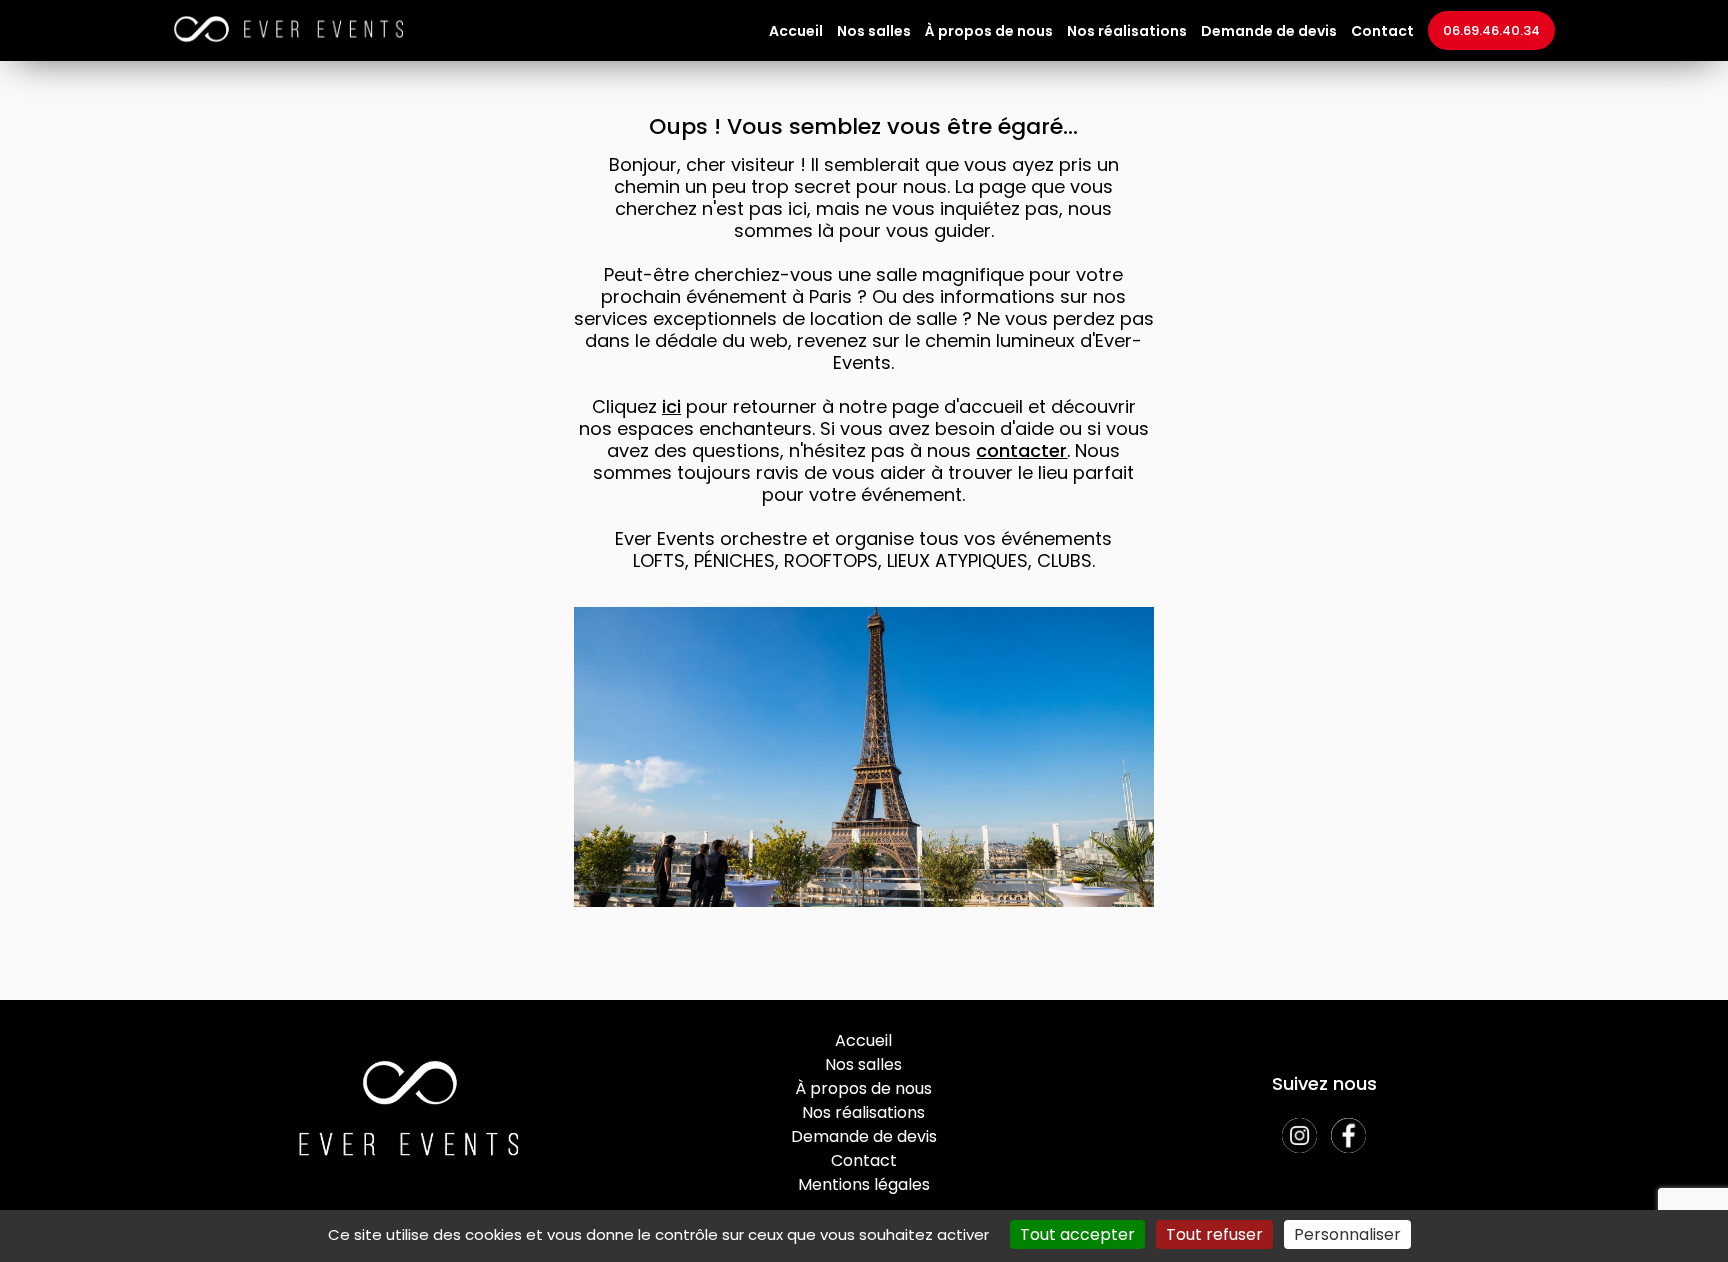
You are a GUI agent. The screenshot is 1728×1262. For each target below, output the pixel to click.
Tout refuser (1214, 1234)
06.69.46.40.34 (1491, 30)
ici (671, 406)
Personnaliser (1347, 1234)
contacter (1021, 450)
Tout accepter (1077, 1234)
